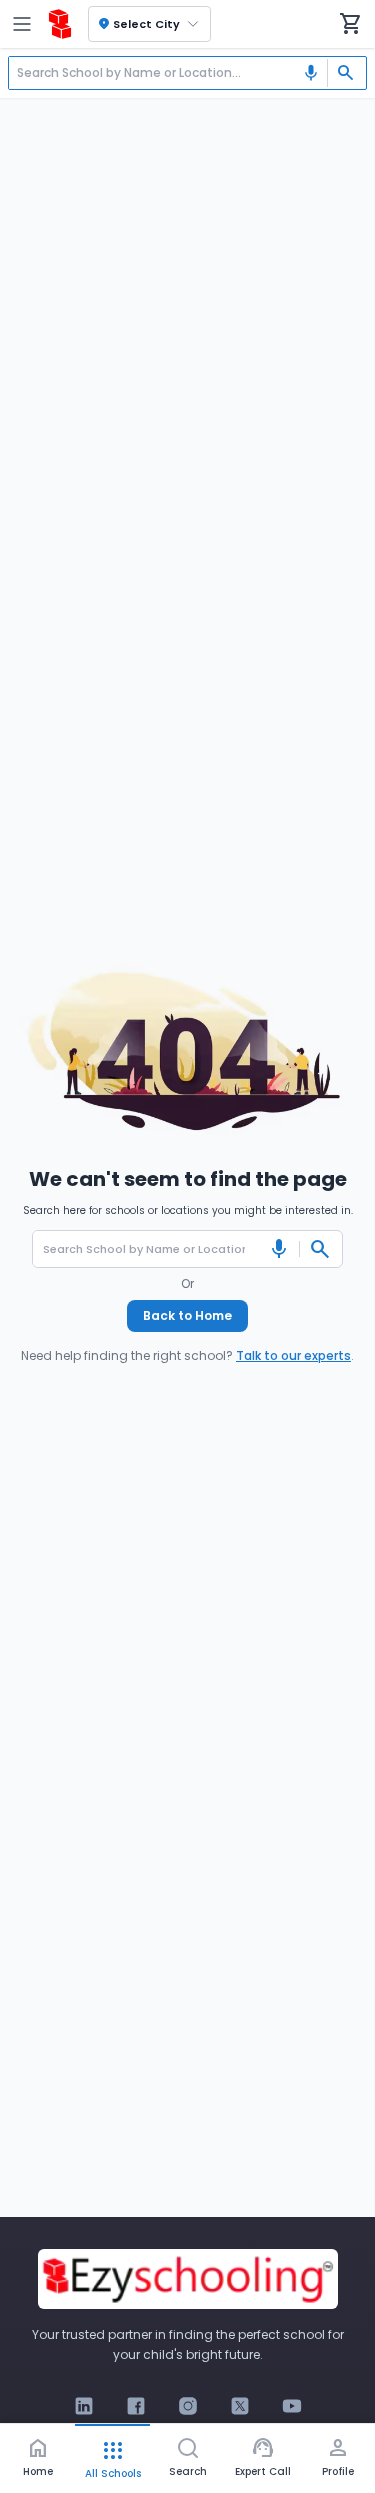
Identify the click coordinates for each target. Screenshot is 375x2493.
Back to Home (187, 1315)
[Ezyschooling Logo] (60, 24)
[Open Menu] (22, 24)
